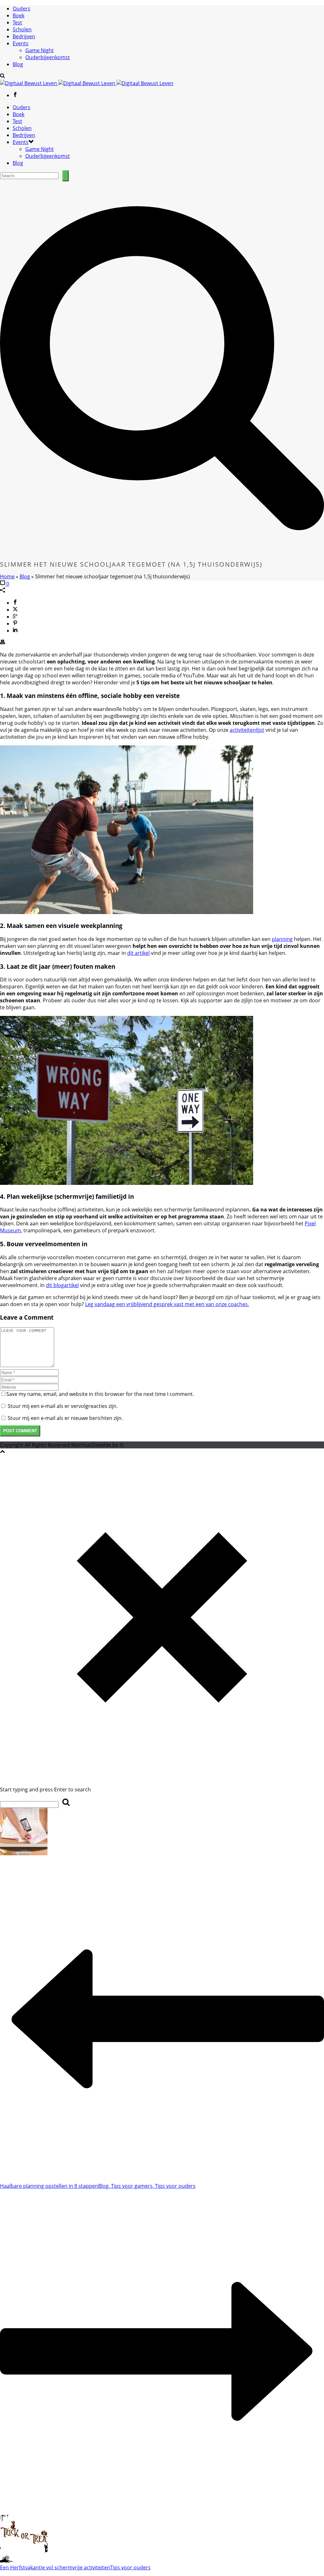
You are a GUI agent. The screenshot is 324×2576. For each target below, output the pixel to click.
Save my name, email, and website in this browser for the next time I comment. (100, 1394)
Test (17, 22)
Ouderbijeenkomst (48, 57)
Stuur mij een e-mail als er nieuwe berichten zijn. (65, 1418)
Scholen (22, 29)
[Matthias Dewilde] (87, 83)
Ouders (22, 9)
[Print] (3, 643)
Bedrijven (24, 36)
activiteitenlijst (247, 730)
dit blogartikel (62, 1285)
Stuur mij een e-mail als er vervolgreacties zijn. (63, 1406)
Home (7, 576)
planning (282, 939)
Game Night (40, 50)
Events (21, 43)
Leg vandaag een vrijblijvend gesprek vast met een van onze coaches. (167, 1304)
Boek (19, 16)
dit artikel (138, 953)
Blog (18, 64)
